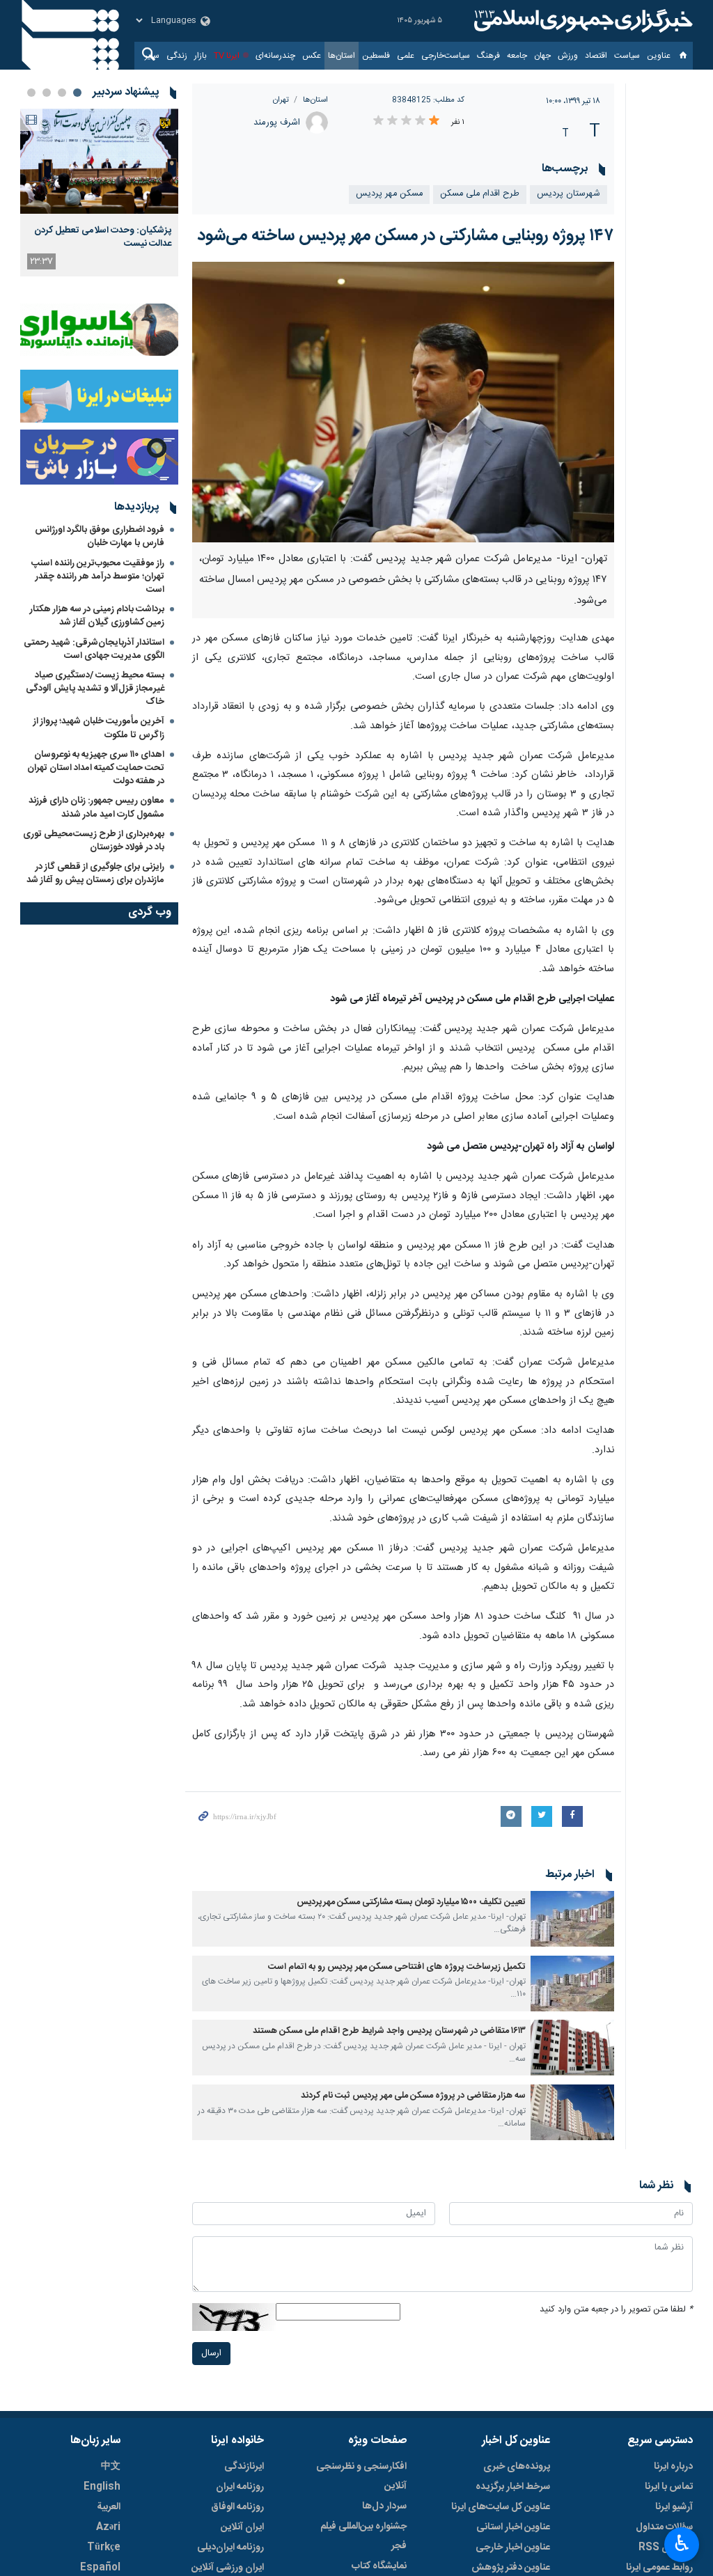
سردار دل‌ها (384, 2506)
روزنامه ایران (240, 2487)
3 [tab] (47, 93)
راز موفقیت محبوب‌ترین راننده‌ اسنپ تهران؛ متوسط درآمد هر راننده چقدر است (98, 576)
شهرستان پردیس (569, 194)
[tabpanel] (99, 193)
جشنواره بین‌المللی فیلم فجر (363, 2536)
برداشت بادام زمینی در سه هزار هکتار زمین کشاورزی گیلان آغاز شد (97, 616)
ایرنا (581, 21)
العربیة (109, 2507)
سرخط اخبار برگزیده (513, 2487)
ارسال (211, 2354)
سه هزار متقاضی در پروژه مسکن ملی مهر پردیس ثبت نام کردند (413, 2096)
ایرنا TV (227, 56)
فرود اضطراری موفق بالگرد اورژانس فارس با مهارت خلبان (100, 536)
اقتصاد (596, 56)
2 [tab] (62, 93)
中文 (111, 2467)
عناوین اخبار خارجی (513, 2547)
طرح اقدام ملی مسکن (480, 194)
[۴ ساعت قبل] (99, 161)
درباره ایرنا (673, 2467)
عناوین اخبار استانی (513, 2527)
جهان (542, 56)
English (102, 2487)
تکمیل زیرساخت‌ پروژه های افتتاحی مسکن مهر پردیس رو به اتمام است (397, 1967)
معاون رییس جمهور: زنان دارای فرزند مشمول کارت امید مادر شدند (96, 807)
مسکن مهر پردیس (389, 194)
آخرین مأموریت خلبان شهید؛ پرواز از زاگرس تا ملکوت (99, 728)
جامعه (517, 56)
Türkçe (104, 2547)
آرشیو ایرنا (674, 2507)
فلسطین (376, 56)
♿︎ (682, 2543)
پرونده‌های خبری (517, 2467)
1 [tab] (77, 93)
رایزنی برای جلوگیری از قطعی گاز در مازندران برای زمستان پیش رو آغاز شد (95, 873)
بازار (201, 56)
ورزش (568, 56)
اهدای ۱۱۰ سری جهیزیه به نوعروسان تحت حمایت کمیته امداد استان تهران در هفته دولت (96, 768)
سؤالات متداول (664, 2527)
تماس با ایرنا (669, 2487)
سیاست (627, 56)
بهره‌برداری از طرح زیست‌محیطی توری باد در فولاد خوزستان (94, 841)
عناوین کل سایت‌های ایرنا (501, 2507)
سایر (152, 56)
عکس (312, 56)
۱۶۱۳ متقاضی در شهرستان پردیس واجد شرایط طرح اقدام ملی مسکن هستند (389, 2031)
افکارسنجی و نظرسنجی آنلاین (361, 2476)
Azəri (108, 2527)
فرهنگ (488, 56)
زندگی (177, 56)
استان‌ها (342, 56)
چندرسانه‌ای (275, 56)
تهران (281, 100)
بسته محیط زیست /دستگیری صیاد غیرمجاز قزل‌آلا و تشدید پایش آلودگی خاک (95, 689)
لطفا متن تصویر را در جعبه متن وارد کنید (616, 2310)
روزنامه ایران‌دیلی (230, 2547)
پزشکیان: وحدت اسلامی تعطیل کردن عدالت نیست (103, 237)
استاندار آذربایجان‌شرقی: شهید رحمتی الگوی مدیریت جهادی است (94, 649)
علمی (406, 56)
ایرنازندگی (244, 2467)
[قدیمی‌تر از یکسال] (572, 1919)
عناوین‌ (659, 56)
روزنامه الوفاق (237, 2507)
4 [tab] (31, 93)
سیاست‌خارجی (446, 56)
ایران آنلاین (242, 2527)
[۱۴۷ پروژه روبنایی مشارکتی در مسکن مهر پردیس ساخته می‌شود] (403, 402)
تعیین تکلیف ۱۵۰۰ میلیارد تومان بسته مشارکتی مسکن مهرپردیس (411, 1902)
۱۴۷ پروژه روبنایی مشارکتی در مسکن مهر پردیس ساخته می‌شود (406, 236)
